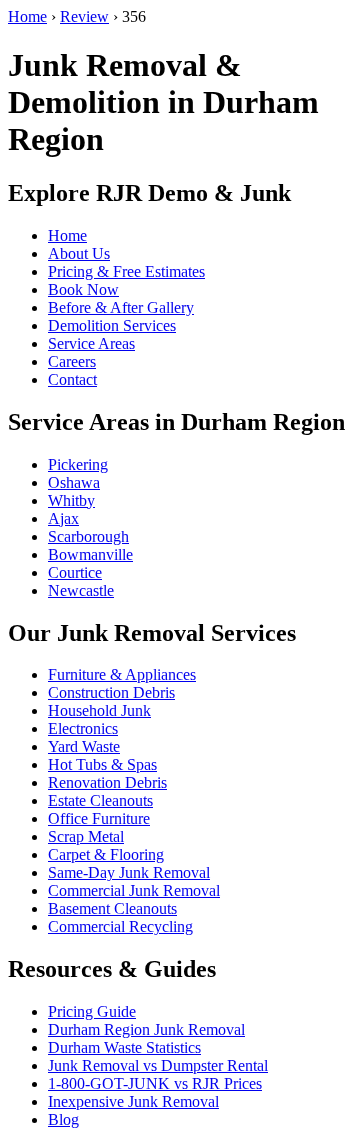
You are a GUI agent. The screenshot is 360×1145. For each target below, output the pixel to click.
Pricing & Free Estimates (126, 271)
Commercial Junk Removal (134, 890)
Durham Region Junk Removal (146, 1029)
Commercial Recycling (120, 926)
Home (27, 16)
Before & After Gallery (121, 307)
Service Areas (91, 343)
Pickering (78, 464)
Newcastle (81, 590)
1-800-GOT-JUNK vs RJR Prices (155, 1083)
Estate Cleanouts (100, 800)
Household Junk (99, 710)
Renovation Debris (107, 782)
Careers (72, 361)
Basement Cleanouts (112, 908)
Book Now (83, 289)
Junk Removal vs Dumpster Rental (158, 1065)
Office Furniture (99, 818)
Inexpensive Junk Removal (133, 1101)
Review (84, 16)
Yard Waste (84, 746)
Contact (72, 379)
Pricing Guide (92, 1011)
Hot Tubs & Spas (102, 764)
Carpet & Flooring (106, 854)
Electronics (83, 728)
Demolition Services (112, 325)
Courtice (75, 572)
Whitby (71, 500)
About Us (79, 253)
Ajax (63, 518)
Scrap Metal (86, 836)
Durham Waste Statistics (124, 1047)
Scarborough (88, 536)
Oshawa (74, 482)
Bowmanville (90, 554)
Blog (63, 1119)
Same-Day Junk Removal (129, 872)
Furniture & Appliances (122, 674)
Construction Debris (111, 692)
